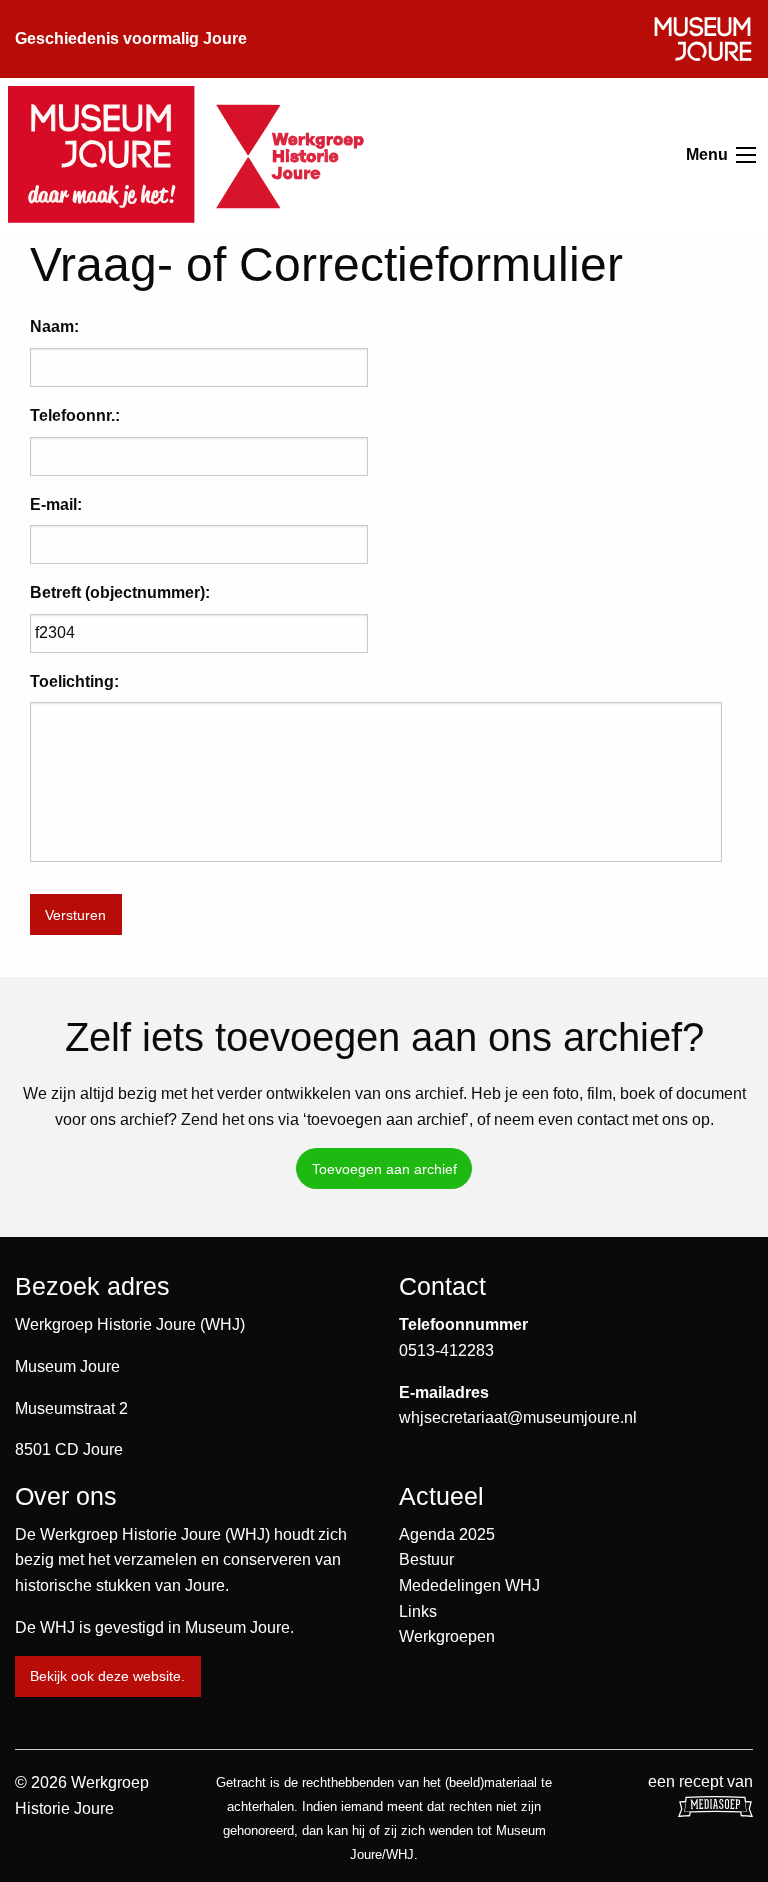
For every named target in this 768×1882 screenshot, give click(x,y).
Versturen (75, 915)
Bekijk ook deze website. (107, 1676)
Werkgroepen (447, 1636)
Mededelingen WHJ (469, 1585)
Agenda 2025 (447, 1534)
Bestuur (426, 1559)
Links (418, 1611)
